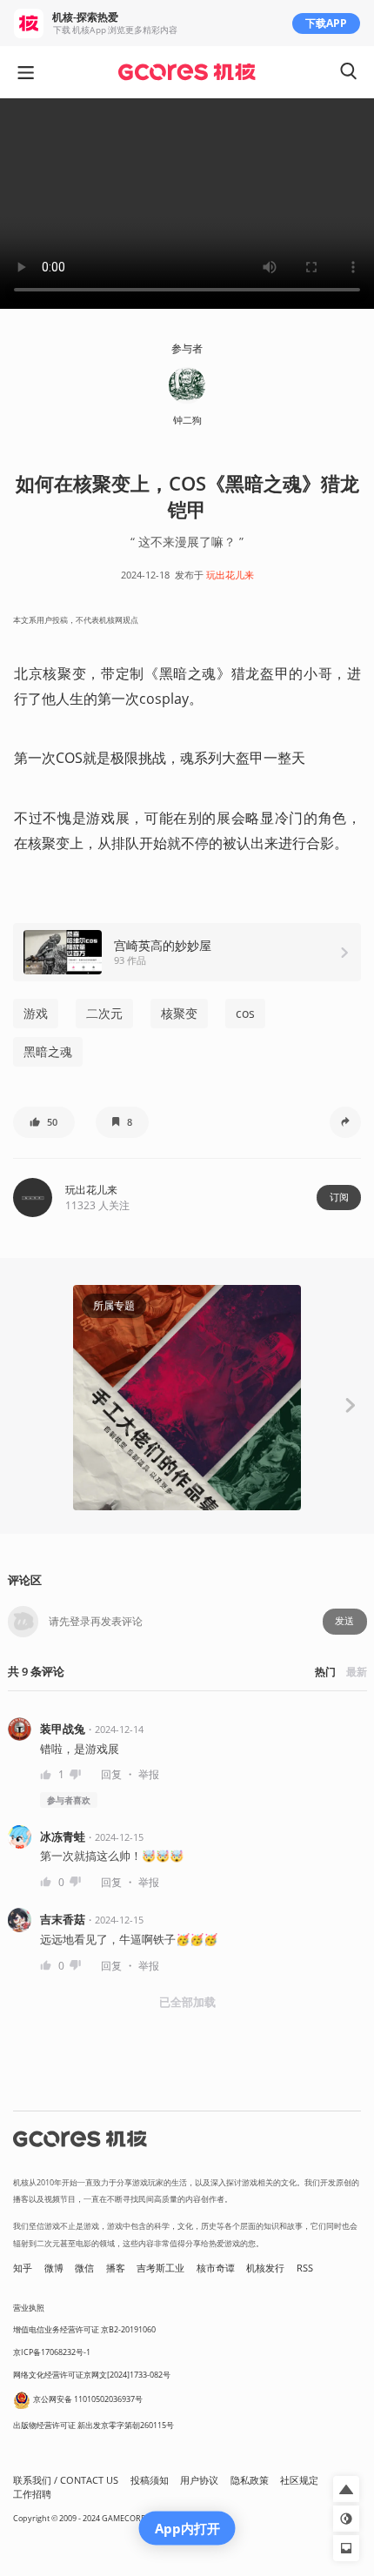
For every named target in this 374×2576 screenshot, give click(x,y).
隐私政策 (250, 2480)
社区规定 (299, 2480)
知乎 (23, 2268)
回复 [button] (111, 1774)
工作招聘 (32, 2494)
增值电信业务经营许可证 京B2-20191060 (84, 2329)
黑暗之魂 (48, 1051)
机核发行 (265, 2268)
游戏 (36, 1013)
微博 (54, 2268)
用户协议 (199, 2480)
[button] (44, 1122)
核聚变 (179, 1013)
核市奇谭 (216, 2268)
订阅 (339, 1197)
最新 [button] (357, 1672)
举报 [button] (149, 1774)
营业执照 (29, 2308)
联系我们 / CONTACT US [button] (66, 2480)
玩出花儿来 (230, 575)
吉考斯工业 (160, 2268)
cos (245, 1013)
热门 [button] (325, 1672)
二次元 (104, 1013)
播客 (116, 2268)
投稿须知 (150, 2480)
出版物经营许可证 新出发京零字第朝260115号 (93, 2425)
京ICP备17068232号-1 (52, 2352)
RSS (305, 2268)
